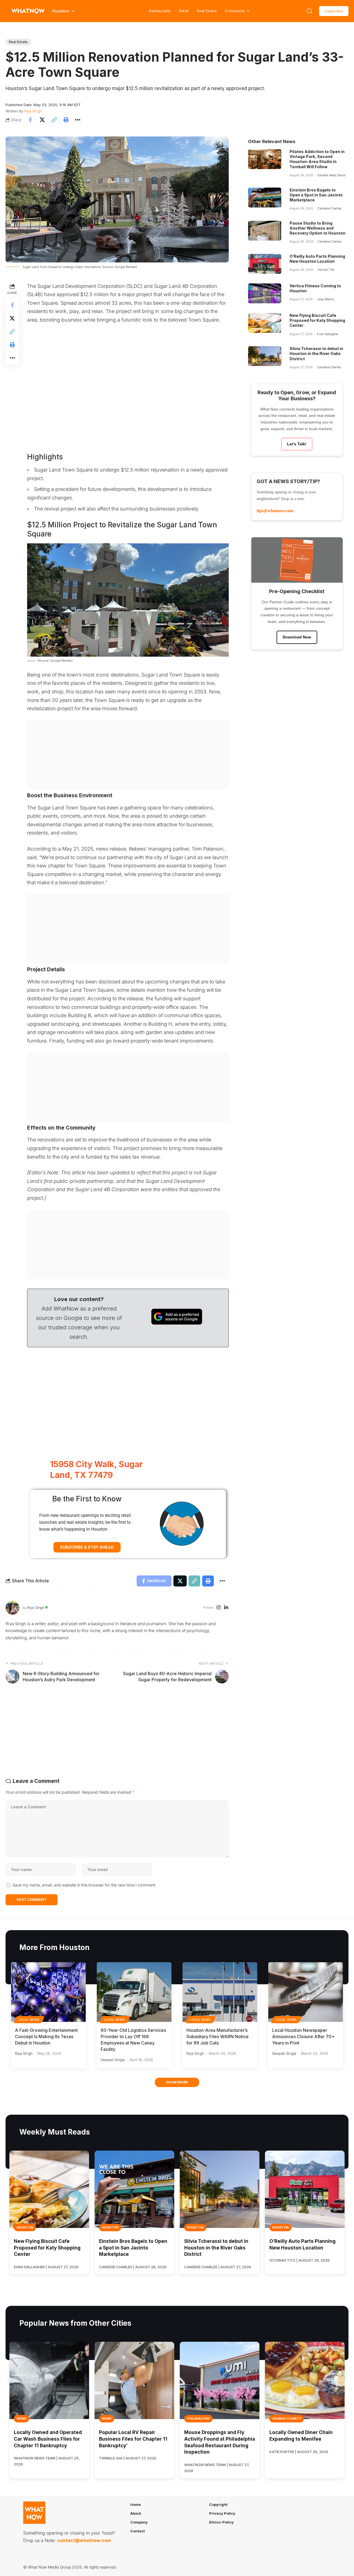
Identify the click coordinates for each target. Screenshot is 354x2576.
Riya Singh (33, 111)
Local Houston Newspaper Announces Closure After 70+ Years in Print (303, 2036)
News (21, 2419)
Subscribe (334, 11)
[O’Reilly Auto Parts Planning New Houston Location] (265, 264)
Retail (184, 11)
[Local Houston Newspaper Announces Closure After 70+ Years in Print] (306, 1992)
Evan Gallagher (328, 334)
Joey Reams (326, 299)
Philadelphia (198, 2419)
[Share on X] (42, 120)
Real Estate (207, 11)
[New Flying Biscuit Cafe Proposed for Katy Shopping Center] (265, 323)
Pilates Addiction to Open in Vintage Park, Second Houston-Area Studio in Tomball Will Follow (317, 159)
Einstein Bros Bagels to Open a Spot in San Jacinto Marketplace (316, 195)
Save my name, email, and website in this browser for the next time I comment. (84, 1885)
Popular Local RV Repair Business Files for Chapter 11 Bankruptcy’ (133, 2439)
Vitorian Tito (326, 270)
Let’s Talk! (297, 444)
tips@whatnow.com (275, 511)
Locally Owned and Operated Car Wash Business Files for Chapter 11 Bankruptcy (48, 2439)
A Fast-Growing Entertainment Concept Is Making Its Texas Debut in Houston (46, 2036)
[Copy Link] (54, 120)
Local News (29, 2020)
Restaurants (160, 11)
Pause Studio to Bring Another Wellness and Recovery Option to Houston (317, 228)
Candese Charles (330, 208)
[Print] (66, 120)
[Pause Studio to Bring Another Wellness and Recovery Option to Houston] (265, 231)
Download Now (297, 637)
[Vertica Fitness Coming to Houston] (265, 293)
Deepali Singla (113, 2060)
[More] (78, 120)
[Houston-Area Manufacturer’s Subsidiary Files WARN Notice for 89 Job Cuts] (220, 1992)
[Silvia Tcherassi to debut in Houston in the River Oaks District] (265, 356)
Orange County (287, 2419)
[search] (309, 11)
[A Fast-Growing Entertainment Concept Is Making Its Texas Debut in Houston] (48, 1992)
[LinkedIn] (226, 1608)
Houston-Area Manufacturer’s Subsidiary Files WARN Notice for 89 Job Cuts (218, 2036)
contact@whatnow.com (84, 2541)
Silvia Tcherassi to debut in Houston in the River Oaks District (316, 353)
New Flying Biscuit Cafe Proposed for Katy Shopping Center (317, 320)
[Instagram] (219, 1608)
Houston (25, 2227)
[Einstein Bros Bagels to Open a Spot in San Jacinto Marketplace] (265, 198)
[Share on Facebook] (30, 120)
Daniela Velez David (331, 175)
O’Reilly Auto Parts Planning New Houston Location (317, 259)
